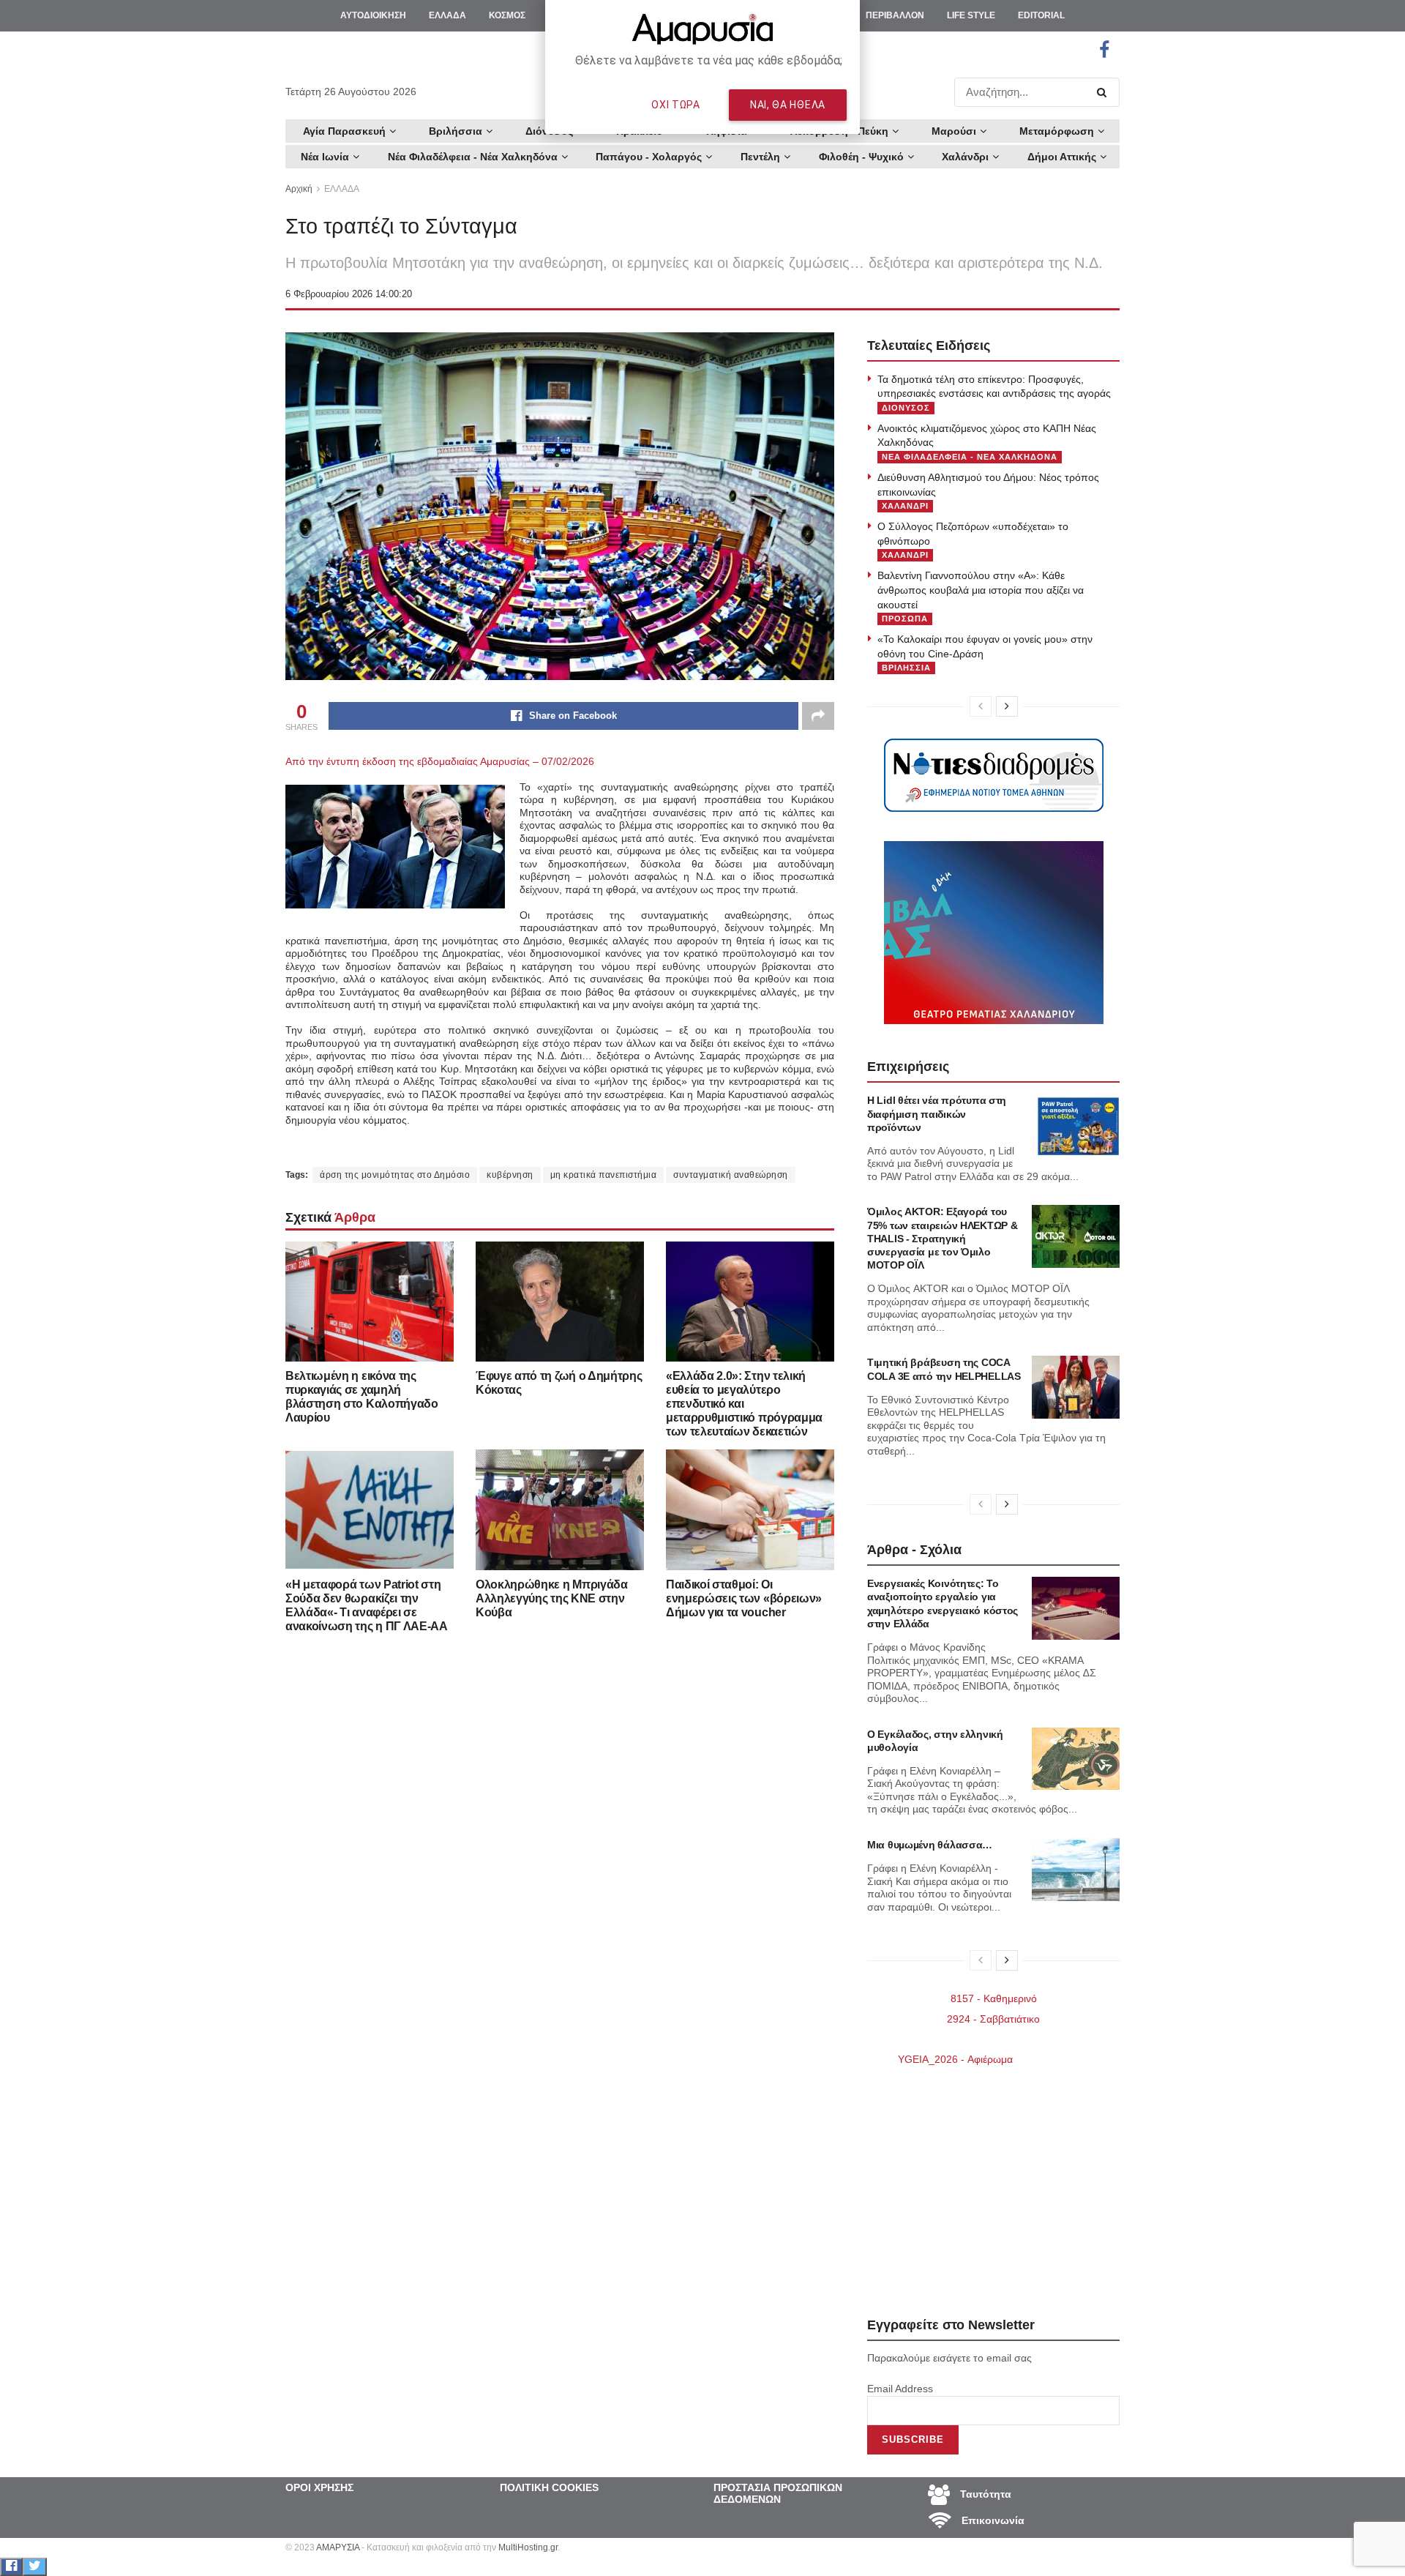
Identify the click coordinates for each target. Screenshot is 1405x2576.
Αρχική (299, 189)
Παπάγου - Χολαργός (649, 157)
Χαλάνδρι (965, 157)
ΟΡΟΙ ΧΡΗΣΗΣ (319, 2487)
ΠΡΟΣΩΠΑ (905, 619)
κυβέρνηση (510, 1175)
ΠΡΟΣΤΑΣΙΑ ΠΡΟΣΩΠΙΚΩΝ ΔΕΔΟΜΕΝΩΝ (778, 2493)
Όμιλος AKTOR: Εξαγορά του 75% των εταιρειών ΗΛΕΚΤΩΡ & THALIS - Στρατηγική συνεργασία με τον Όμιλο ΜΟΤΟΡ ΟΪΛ (942, 1238)
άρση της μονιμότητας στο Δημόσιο (395, 1175)
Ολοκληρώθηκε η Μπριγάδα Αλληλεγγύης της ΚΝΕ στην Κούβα (552, 1598)
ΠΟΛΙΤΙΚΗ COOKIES (549, 2487)
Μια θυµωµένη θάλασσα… (930, 1845)
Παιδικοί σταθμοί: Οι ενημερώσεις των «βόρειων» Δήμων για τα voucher (744, 1598)
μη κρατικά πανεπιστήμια (604, 1175)
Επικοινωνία (992, 2520)
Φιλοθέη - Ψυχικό (861, 157)
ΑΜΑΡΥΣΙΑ (338, 2547)
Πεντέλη (760, 157)
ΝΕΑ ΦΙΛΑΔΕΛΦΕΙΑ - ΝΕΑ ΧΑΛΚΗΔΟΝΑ (970, 457)
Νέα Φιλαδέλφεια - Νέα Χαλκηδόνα (473, 157)
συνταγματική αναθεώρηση (731, 1175)
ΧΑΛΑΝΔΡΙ (905, 506)
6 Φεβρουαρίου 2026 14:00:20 (349, 294)
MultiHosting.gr (528, 2547)
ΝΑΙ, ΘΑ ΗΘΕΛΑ (788, 105)
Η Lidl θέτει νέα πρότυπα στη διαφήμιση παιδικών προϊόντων (937, 1113)
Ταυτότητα (984, 2493)
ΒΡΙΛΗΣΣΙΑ (906, 668)
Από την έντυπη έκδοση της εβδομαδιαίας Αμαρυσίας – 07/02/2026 (440, 761)
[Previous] (981, 706)
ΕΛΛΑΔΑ (342, 189)
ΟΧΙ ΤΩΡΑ (676, 105)
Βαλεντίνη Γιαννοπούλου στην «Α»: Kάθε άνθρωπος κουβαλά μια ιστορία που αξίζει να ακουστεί (981, 590)
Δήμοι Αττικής (1062, 157)
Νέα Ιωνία (325, 157)
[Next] (1007, 706)
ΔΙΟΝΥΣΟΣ (906, 408)
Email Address (900, 2389)
